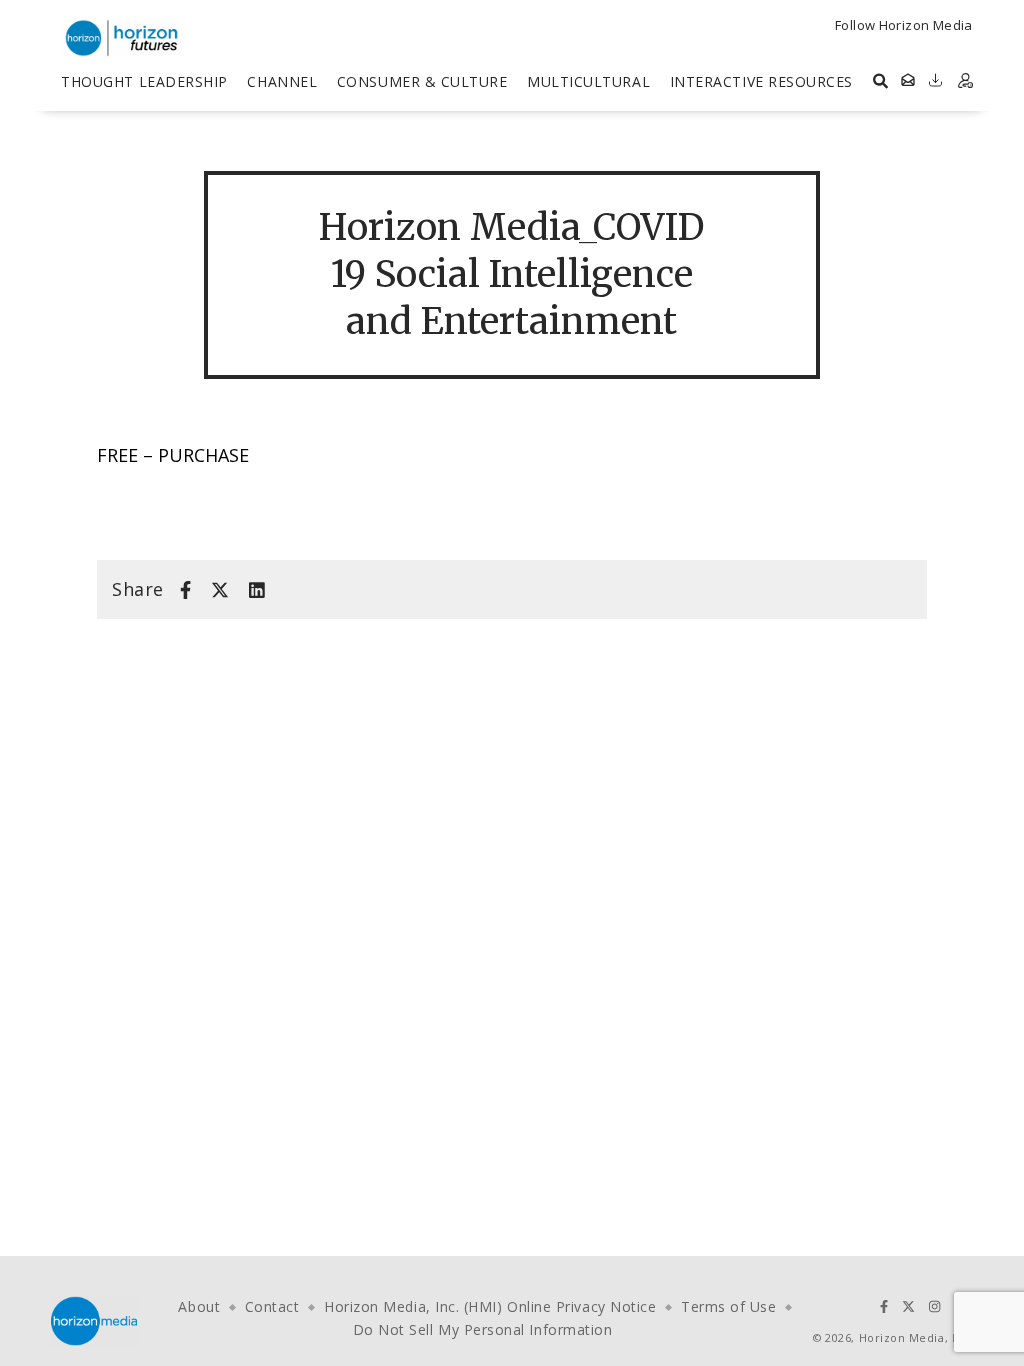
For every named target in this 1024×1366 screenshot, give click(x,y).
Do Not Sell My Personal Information (483, 1329)
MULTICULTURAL (588, 81)
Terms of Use (728, 1306)
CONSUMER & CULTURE (422, 81)
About (199, 1306)
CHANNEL (282, 81)
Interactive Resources (761, 81)
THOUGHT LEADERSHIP (144, 81)
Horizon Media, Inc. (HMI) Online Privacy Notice (490, 1306)
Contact (272, 1306)
